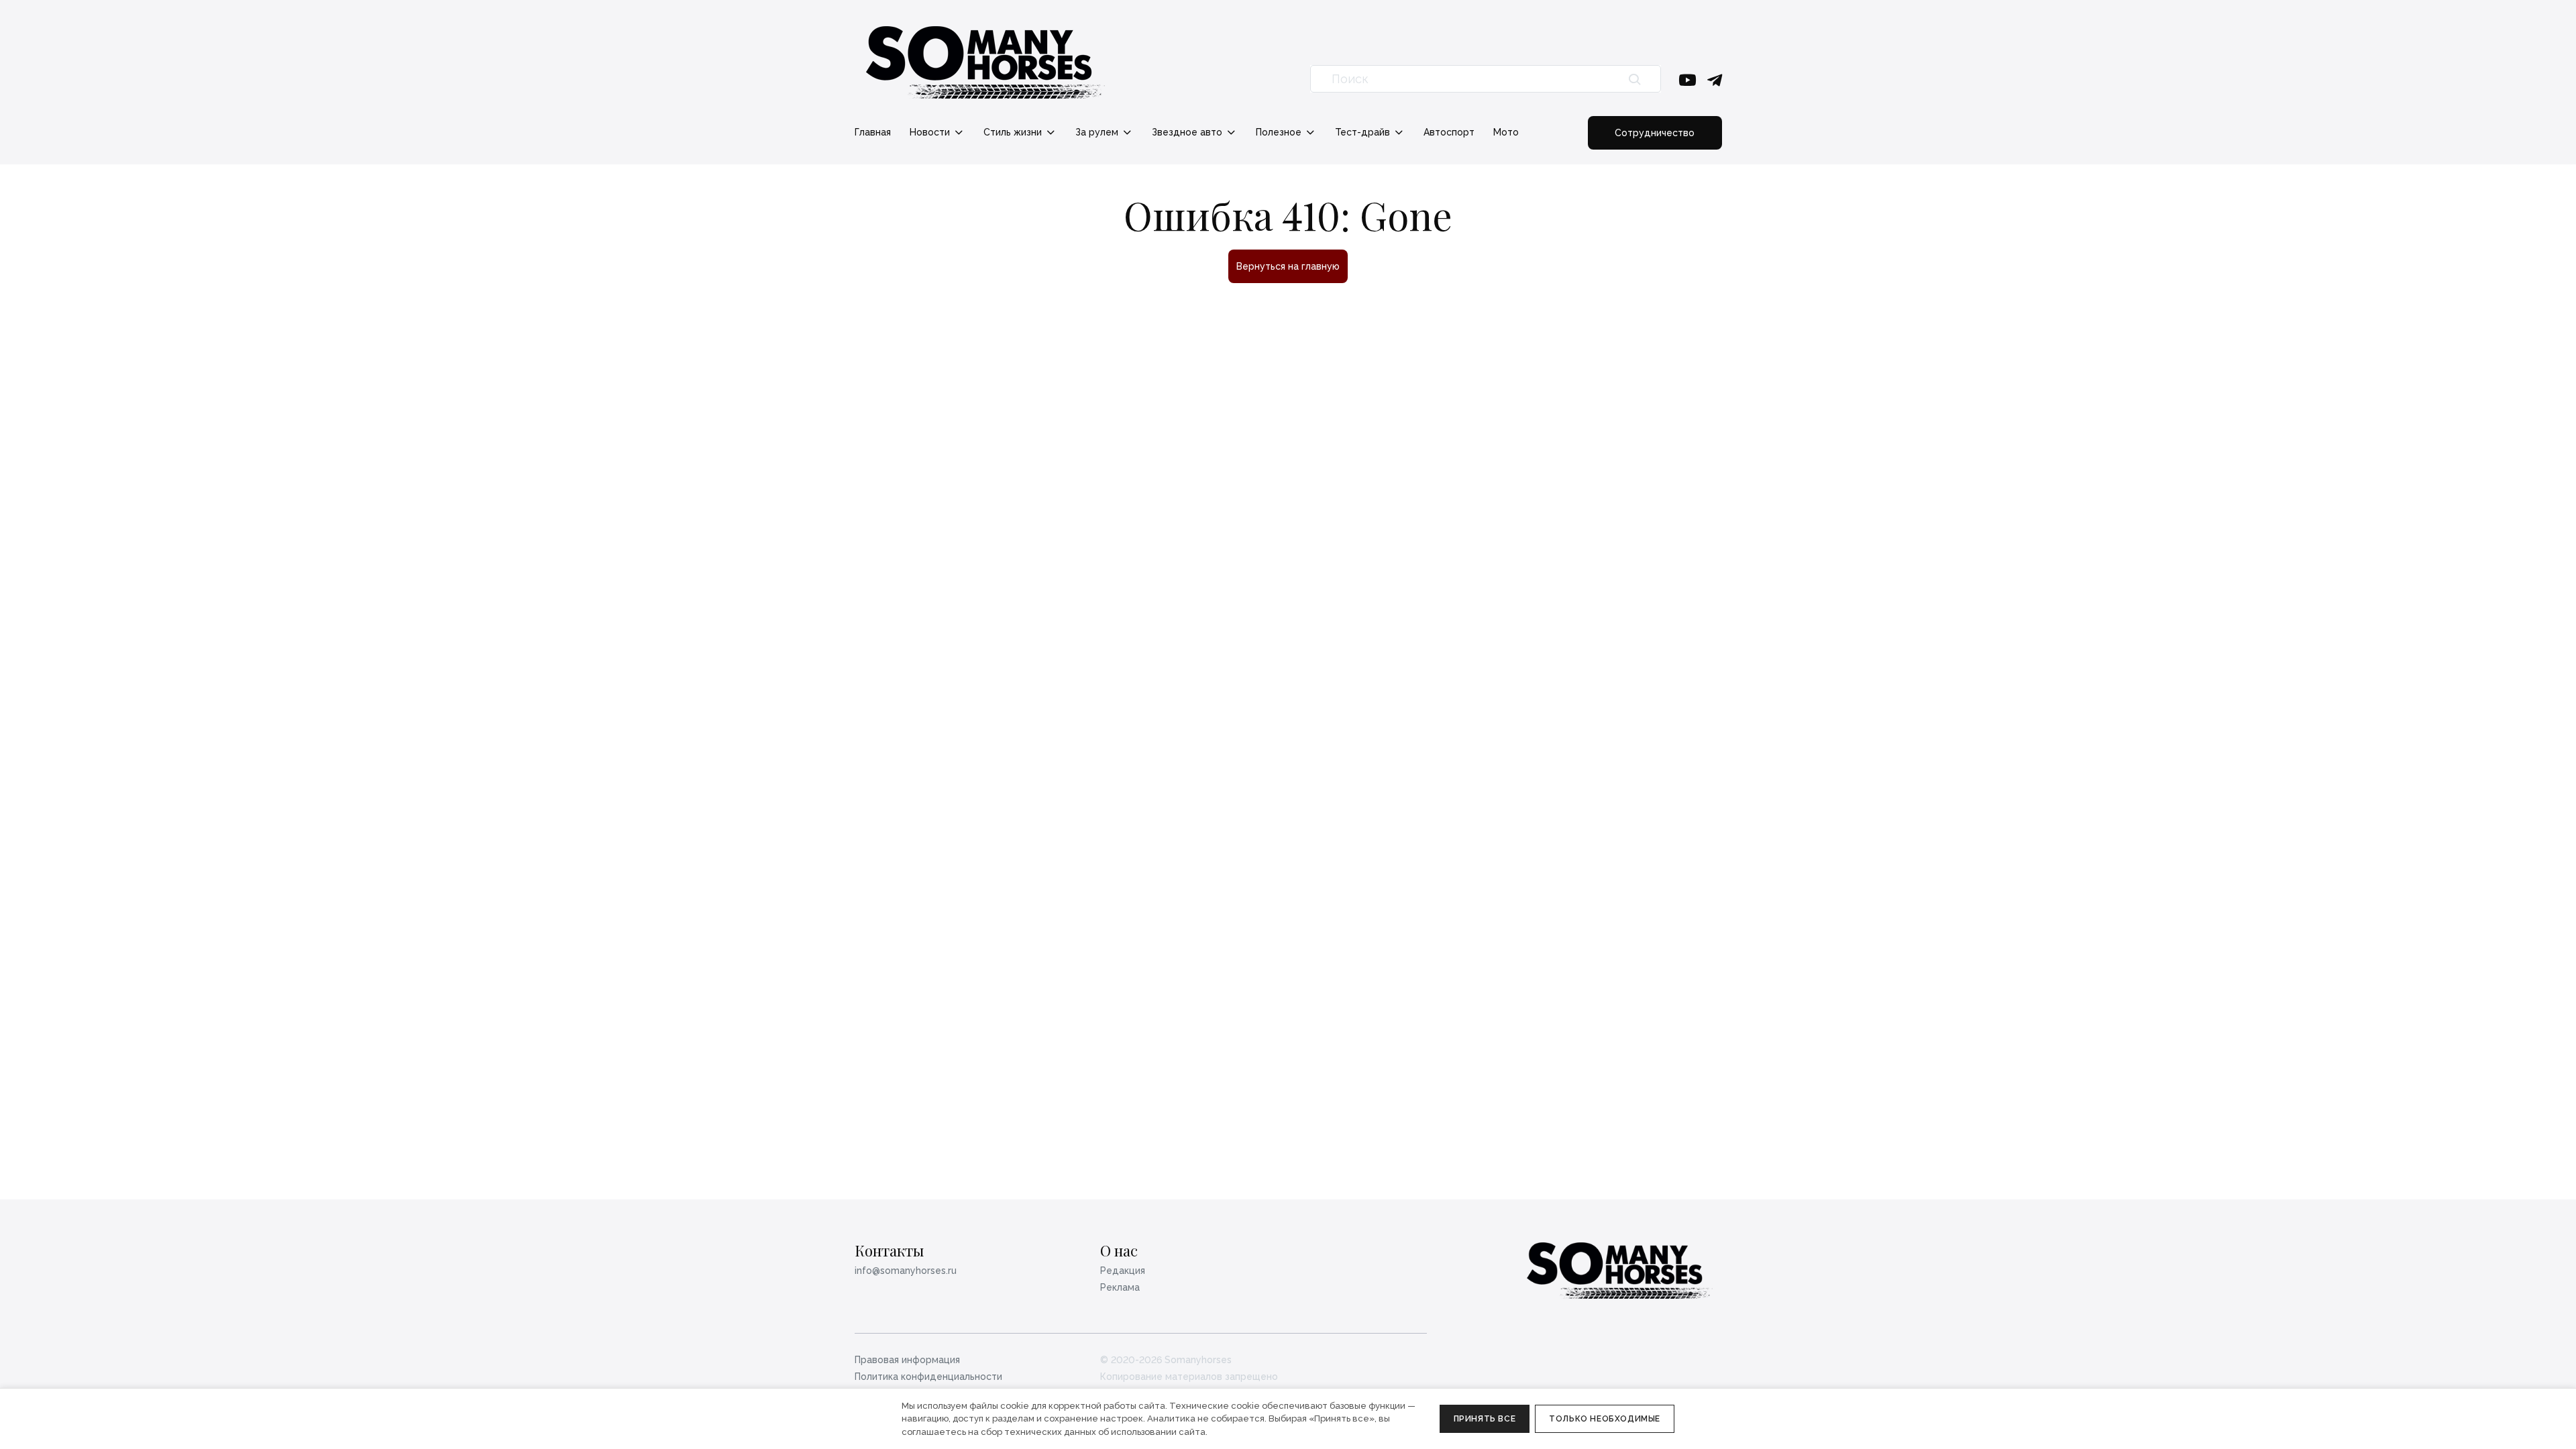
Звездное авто (1188, 132)
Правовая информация (907, 1360)
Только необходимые (1605, 1419)
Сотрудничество (1655, 133)
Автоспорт (1449, 132)
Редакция (1123, 1271)
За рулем (1098, 132)
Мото (1506, 132)
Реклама (1120, 1287)
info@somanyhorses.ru (906, 1271)
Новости (931, 132)
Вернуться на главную (1288, 266)
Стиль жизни (1014, 132)
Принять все (1485, 1419)
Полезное (1280, 132)
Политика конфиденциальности (928, 1377)
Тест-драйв (1364, 132)
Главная (873, 132)
